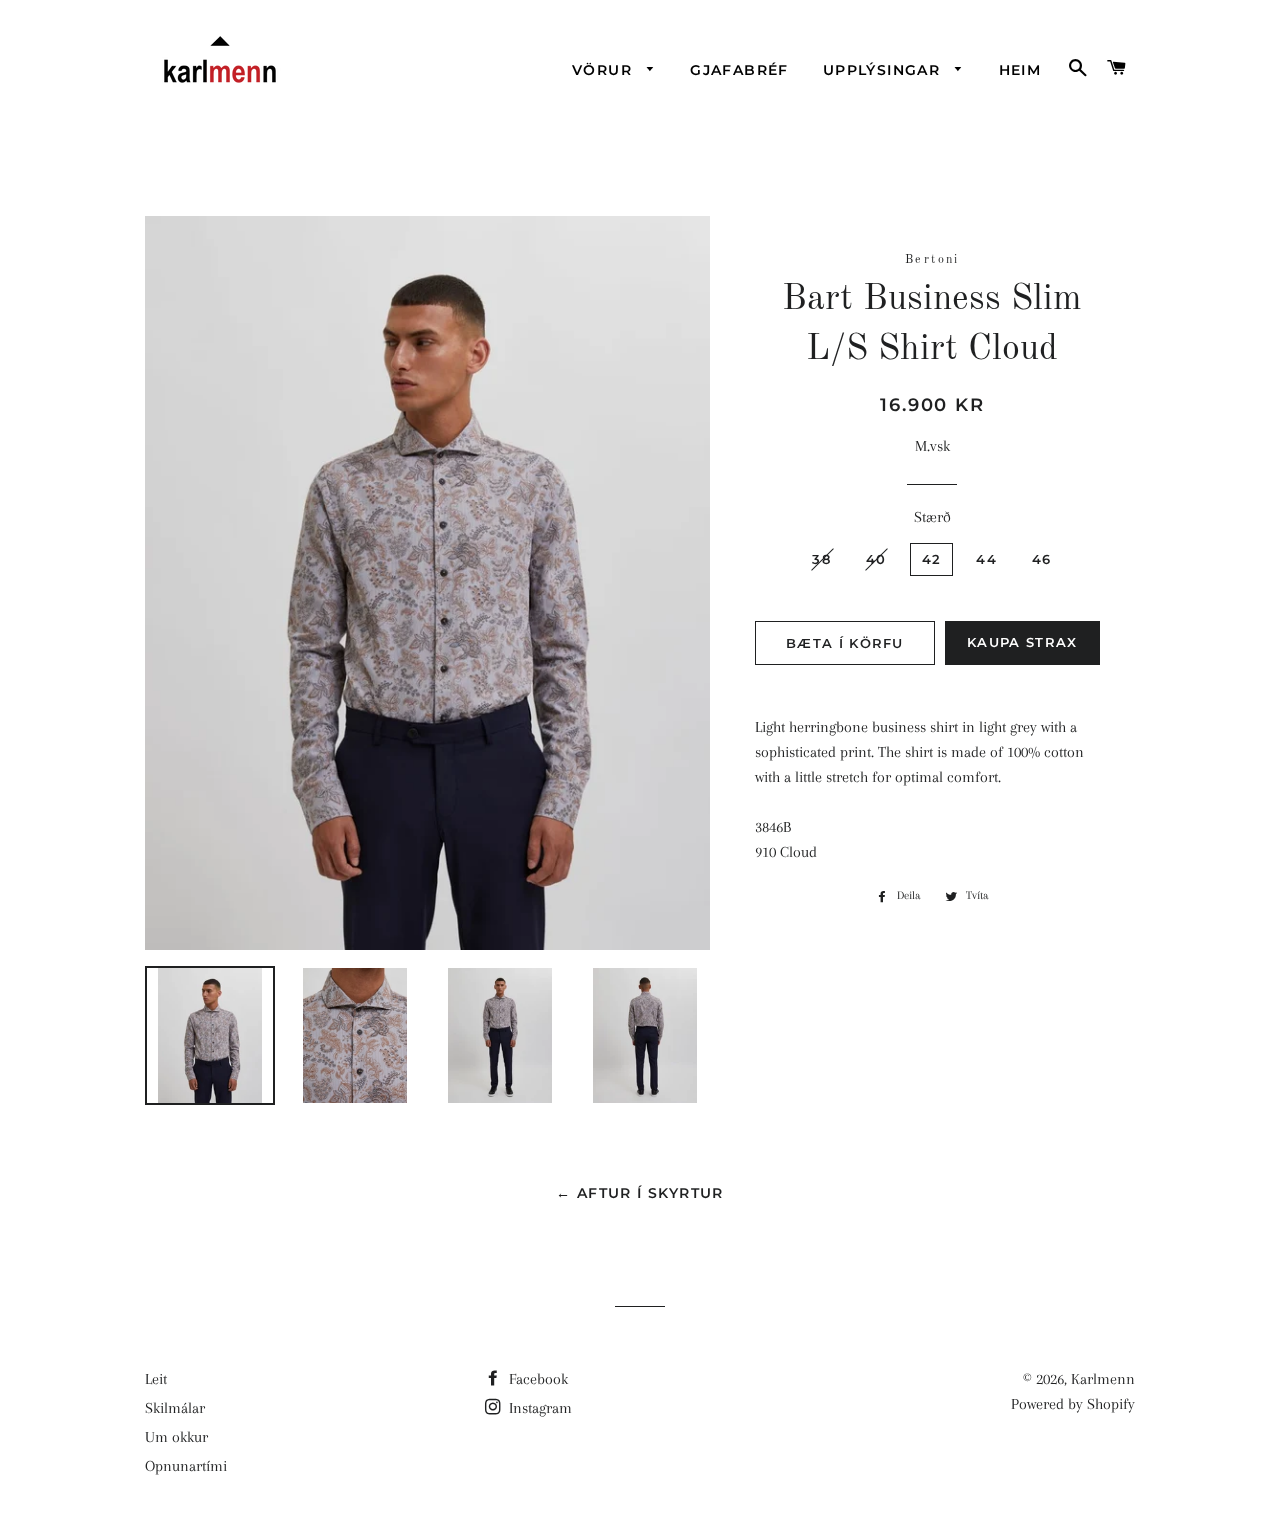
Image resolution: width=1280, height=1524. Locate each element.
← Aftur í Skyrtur (640, 1193)
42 (932, 559)
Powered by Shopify (1073, 1404)
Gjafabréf (739, 70)
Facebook (536, 1379)
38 (821, 559)
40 (876, 559)
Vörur (604, 70)
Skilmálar (175, 1408)
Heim (1020, 70)
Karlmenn (1103, 1379)
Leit (156, 1379)
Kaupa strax (1022, 642)
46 (1042, 559)
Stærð (932, 517)
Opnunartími (186, 1466)
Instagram (538, 1408)
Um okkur (176, 1437)
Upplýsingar (884, 70)
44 (986, 559)
